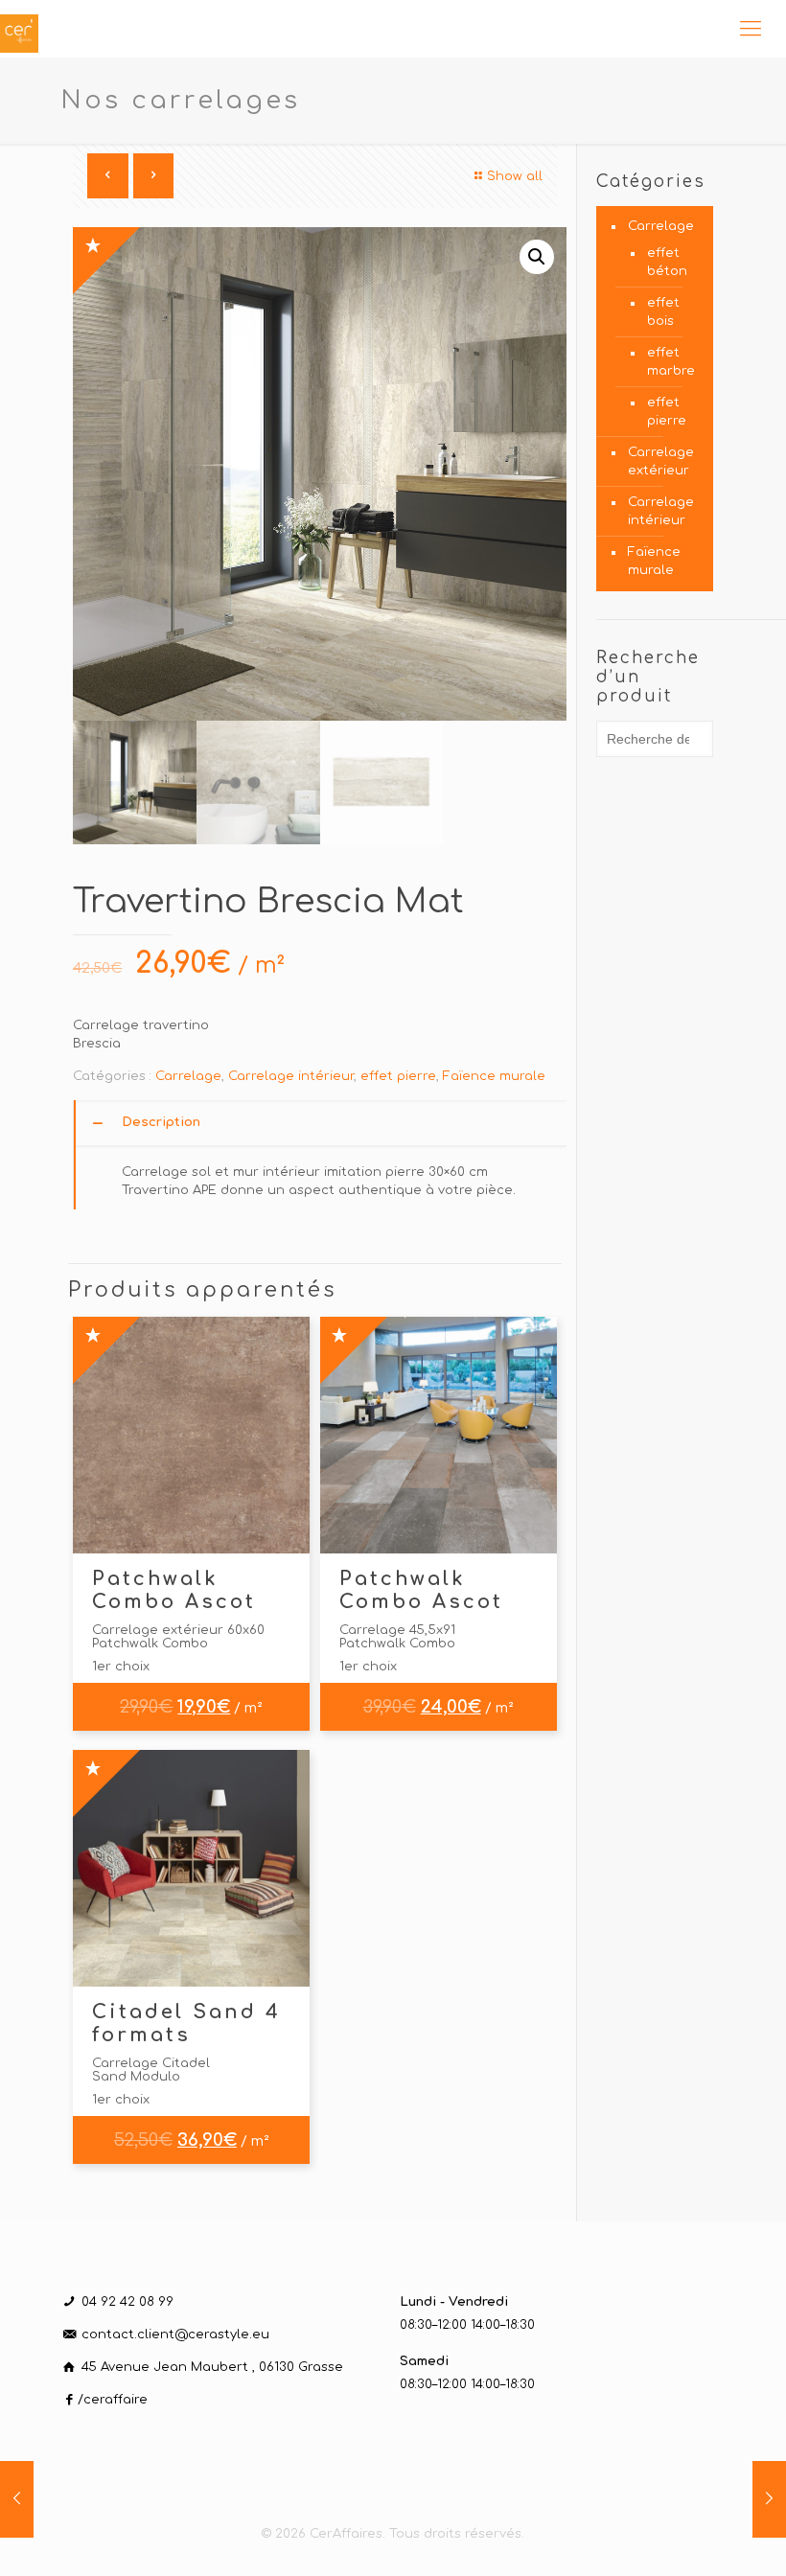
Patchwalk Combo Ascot (174, 1590)
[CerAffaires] (19, 29)
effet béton (667, 262)
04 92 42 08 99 (127, 2302)
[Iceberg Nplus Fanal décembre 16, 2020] (17, 2499)
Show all (515, 176)
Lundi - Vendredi (454, 2302)
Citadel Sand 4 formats (186, 2024)
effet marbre (670, 362)
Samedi (424, 2361)
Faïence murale (494, 1076)
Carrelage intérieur (291, 1076)
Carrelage (188, 1076)
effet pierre (398, 1076)
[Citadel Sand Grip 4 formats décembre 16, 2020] (769, 2499)
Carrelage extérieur (661, 461)
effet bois (663, 312)
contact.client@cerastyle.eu (175, 2334)
